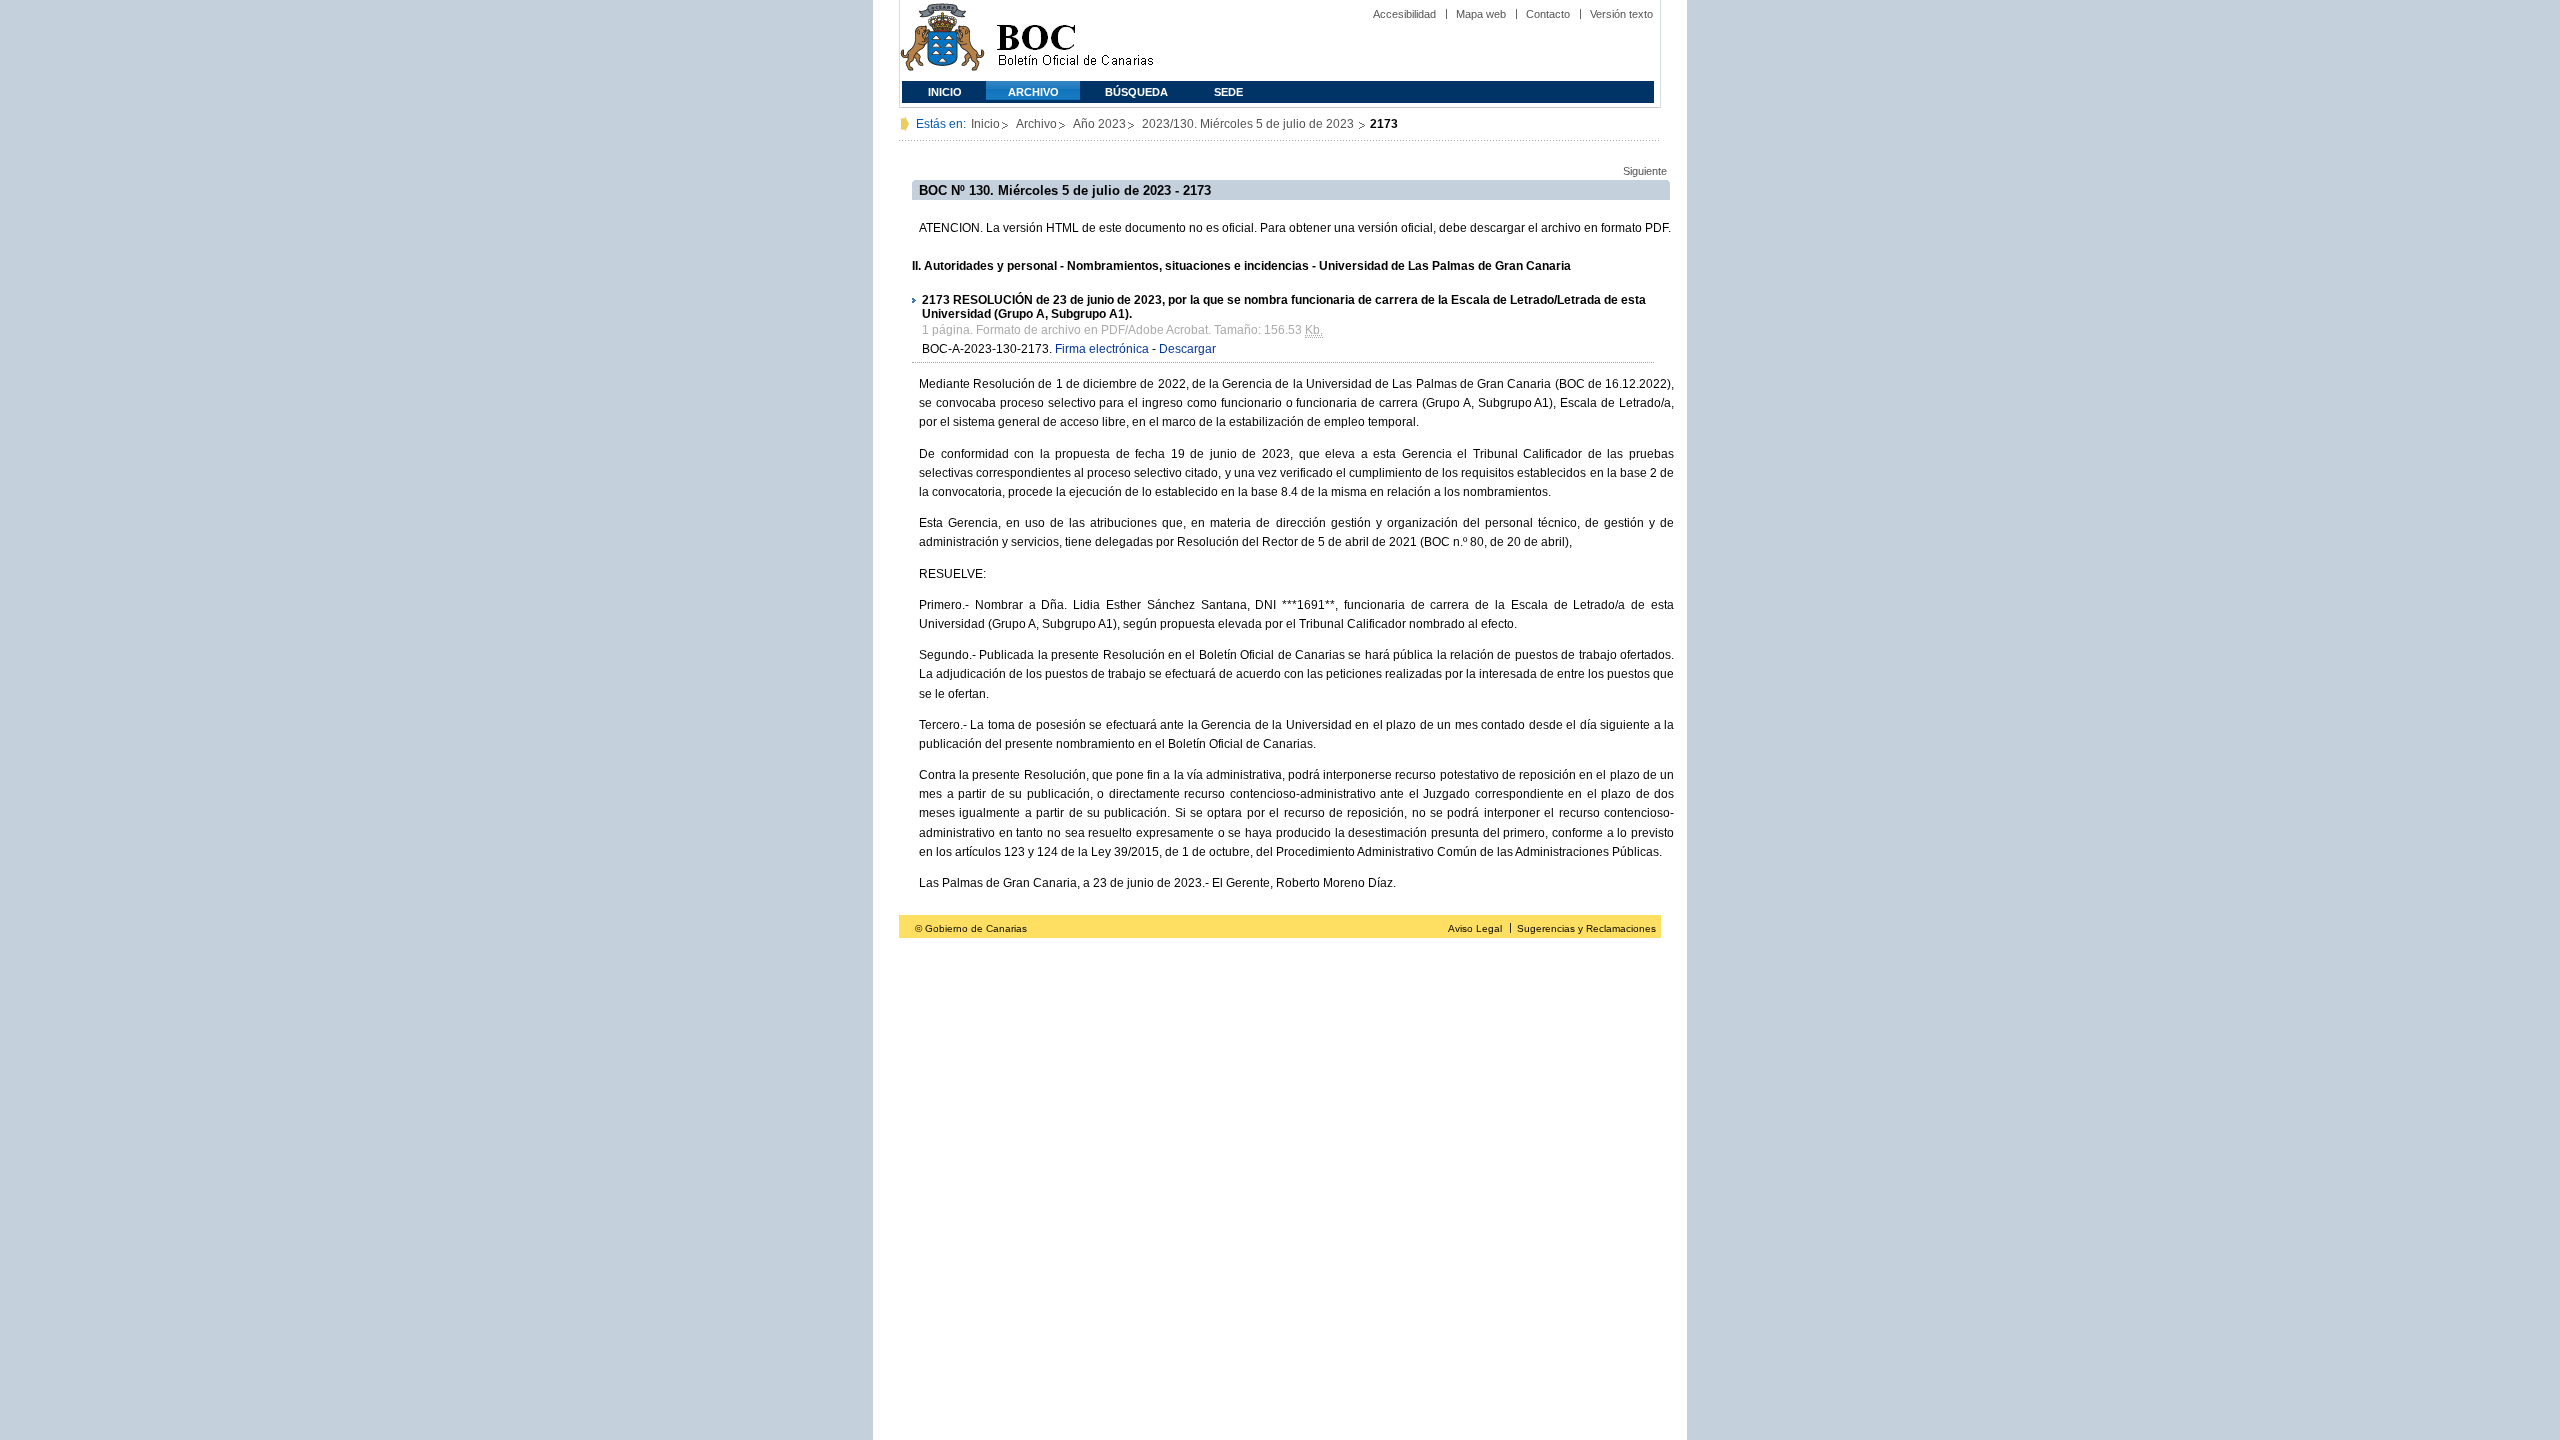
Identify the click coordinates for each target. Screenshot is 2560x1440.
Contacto (1548, 14)
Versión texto (1621, 14)
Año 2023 (1099, 124)
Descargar (1187, 349)
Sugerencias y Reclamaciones (1586, 928)
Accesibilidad (1404, 14)
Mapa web (1481, 14)
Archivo (1033, 92)
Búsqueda (1136, 92)
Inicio (945, 92)
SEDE (1228, 92)
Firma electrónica (1102, 349)
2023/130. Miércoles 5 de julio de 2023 (1249, 124)
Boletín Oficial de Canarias (1075, 40)
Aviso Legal (1475, 928)
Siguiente (1645, 171)
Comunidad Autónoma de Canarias (942, 40)
